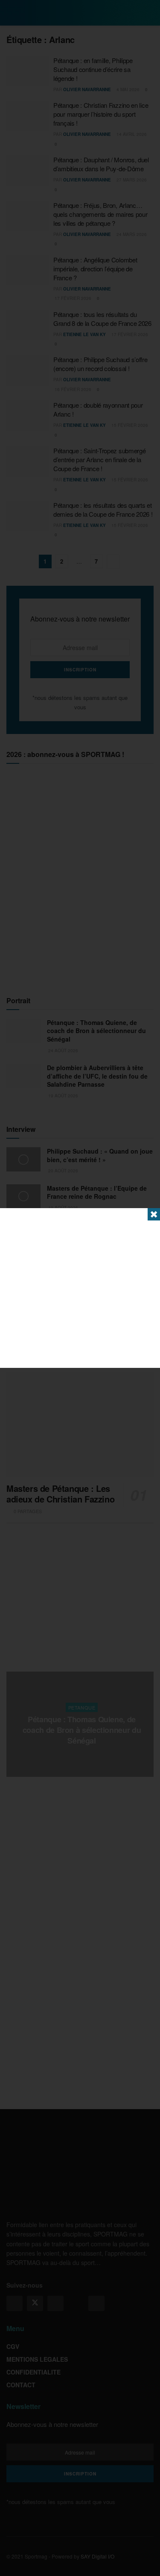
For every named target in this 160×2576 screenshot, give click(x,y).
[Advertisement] (80, 1288)
